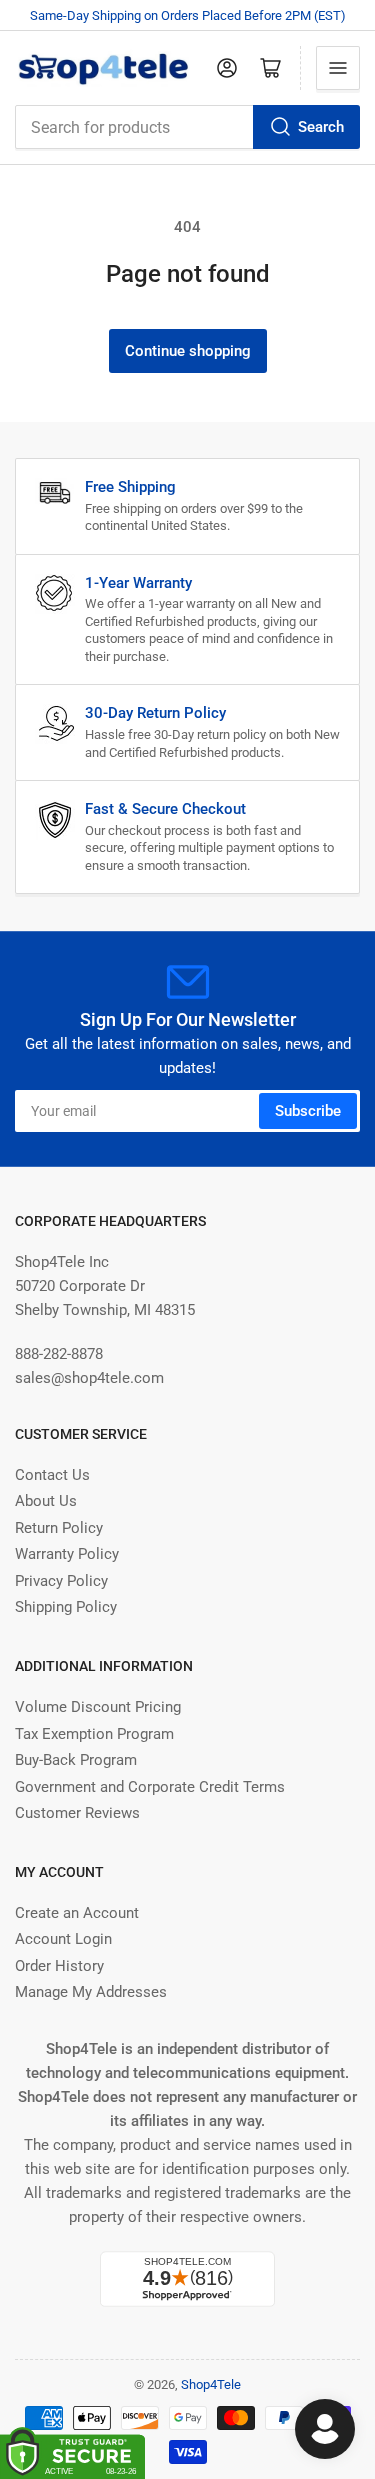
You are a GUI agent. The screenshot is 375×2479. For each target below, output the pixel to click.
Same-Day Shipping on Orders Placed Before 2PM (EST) (188, 15)
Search (321, 127)
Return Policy (59, 1528)
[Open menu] (338, 68)
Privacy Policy (61, 1581)
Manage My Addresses (91, 1992)
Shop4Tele (211, 2384)
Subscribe (308, 1111)
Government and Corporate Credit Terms (150, 1787)
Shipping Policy (66, 1607)
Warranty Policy (67, 1554)
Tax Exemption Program (94, 1734)
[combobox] (187, 127)
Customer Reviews (77, 1813)
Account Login (63, 1939)
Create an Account (77, 1913)
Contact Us (52, 1475)
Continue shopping (188, 351)
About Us (46, 1501)
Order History (59, 1966)
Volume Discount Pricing (98, 1707)
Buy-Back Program (76, 1760)
